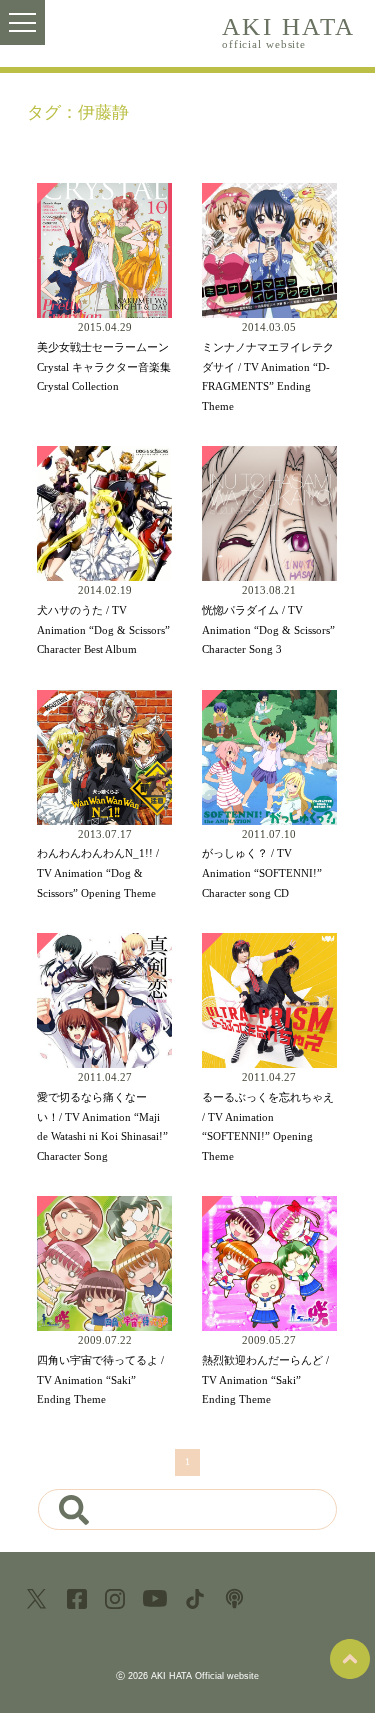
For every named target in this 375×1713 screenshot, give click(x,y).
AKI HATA (289, 31)
